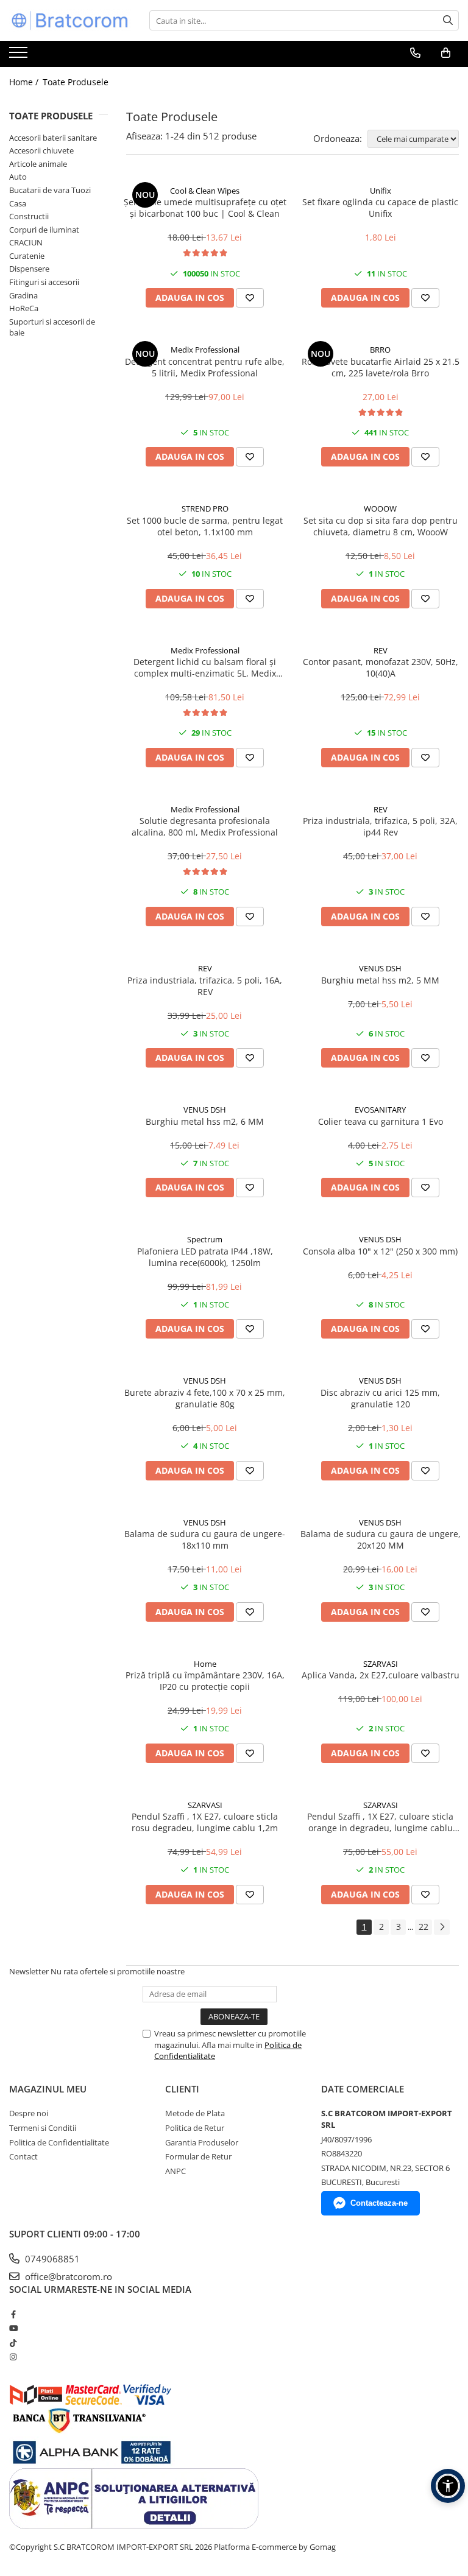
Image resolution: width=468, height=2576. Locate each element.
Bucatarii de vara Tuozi (50, 190)
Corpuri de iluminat (44, 230)
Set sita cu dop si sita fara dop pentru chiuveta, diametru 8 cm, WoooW (381, 526)
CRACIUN (26, 242)
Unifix (381, 191)
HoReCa (24, 308)
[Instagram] (13, 2357)
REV (381, 650)
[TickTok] (13, 2343)
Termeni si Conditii (43, 2128)
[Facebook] (13, 2314)
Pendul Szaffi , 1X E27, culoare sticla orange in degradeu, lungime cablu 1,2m (380, 1822)
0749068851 (51, 2259)
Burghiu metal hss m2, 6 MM (205, 1121)
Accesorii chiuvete (41, 150)
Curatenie (27, 256)
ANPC (175, 2171)
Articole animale (38, 164)
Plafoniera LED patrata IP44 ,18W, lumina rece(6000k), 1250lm (205, 1257)
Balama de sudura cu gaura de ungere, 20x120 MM (381, 1540)
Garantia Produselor (202, 2142)
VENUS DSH (380, 968)
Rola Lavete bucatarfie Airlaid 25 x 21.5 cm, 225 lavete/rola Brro (381, 367)
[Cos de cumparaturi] (446, 53)
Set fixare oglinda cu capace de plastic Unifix (380, 208)
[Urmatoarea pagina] (442, 1927)
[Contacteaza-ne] (415, 53)
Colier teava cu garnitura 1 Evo (381, 1121)
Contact (23, 2156)
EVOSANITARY (380, 1110)
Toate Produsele (76, 82)
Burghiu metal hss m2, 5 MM (380, 980)
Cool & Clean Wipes (205, 191)
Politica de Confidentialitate (59, 2142)
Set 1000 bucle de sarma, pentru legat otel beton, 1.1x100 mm (205, 526)
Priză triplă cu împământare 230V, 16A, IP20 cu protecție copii (205, 1681)
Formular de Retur (198, 2156)
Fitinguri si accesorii (44, 282)
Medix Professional (205, 350)
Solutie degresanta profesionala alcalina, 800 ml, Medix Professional (205, 826)
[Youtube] (13, 2328)
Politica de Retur (195, 2128)
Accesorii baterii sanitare (53, 138)
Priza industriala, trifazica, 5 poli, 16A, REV (205, 986)
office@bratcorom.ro (67, 2276)
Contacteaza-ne (379, 2203)
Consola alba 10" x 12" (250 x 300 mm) (380, 1251)
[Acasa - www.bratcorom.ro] (70, 20)
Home (205, 1664)
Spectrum (205, 1239)
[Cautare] (448, 20)
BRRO (380, 350)
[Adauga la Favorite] (250, 298)
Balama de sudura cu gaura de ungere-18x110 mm (205, 1540)
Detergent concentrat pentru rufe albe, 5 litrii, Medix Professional (205, 367)
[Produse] (20, 56)
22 (424, 1927)
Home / (25, 82)
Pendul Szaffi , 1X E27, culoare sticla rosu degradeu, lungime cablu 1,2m (205, 1822)
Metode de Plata (195, 2113)
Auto (18, 177)
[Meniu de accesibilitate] (448, 2486)
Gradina (23, 295)
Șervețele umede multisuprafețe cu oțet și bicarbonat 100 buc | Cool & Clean (205, 208)
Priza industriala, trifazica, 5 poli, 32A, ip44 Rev (380, 826)
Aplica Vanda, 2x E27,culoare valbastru (381, 1675)
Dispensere (29, 269)
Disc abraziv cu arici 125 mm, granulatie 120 (380, 1398)
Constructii (29, 216)
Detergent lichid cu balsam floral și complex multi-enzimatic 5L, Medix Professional (205, 667)
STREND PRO (205, 509)
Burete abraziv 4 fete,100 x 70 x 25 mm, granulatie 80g (205, 1398)
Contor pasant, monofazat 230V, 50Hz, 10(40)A (381, 667)
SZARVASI (381, 1664)
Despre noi (29, 2113)
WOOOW (380, 509)
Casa (18, 203)
